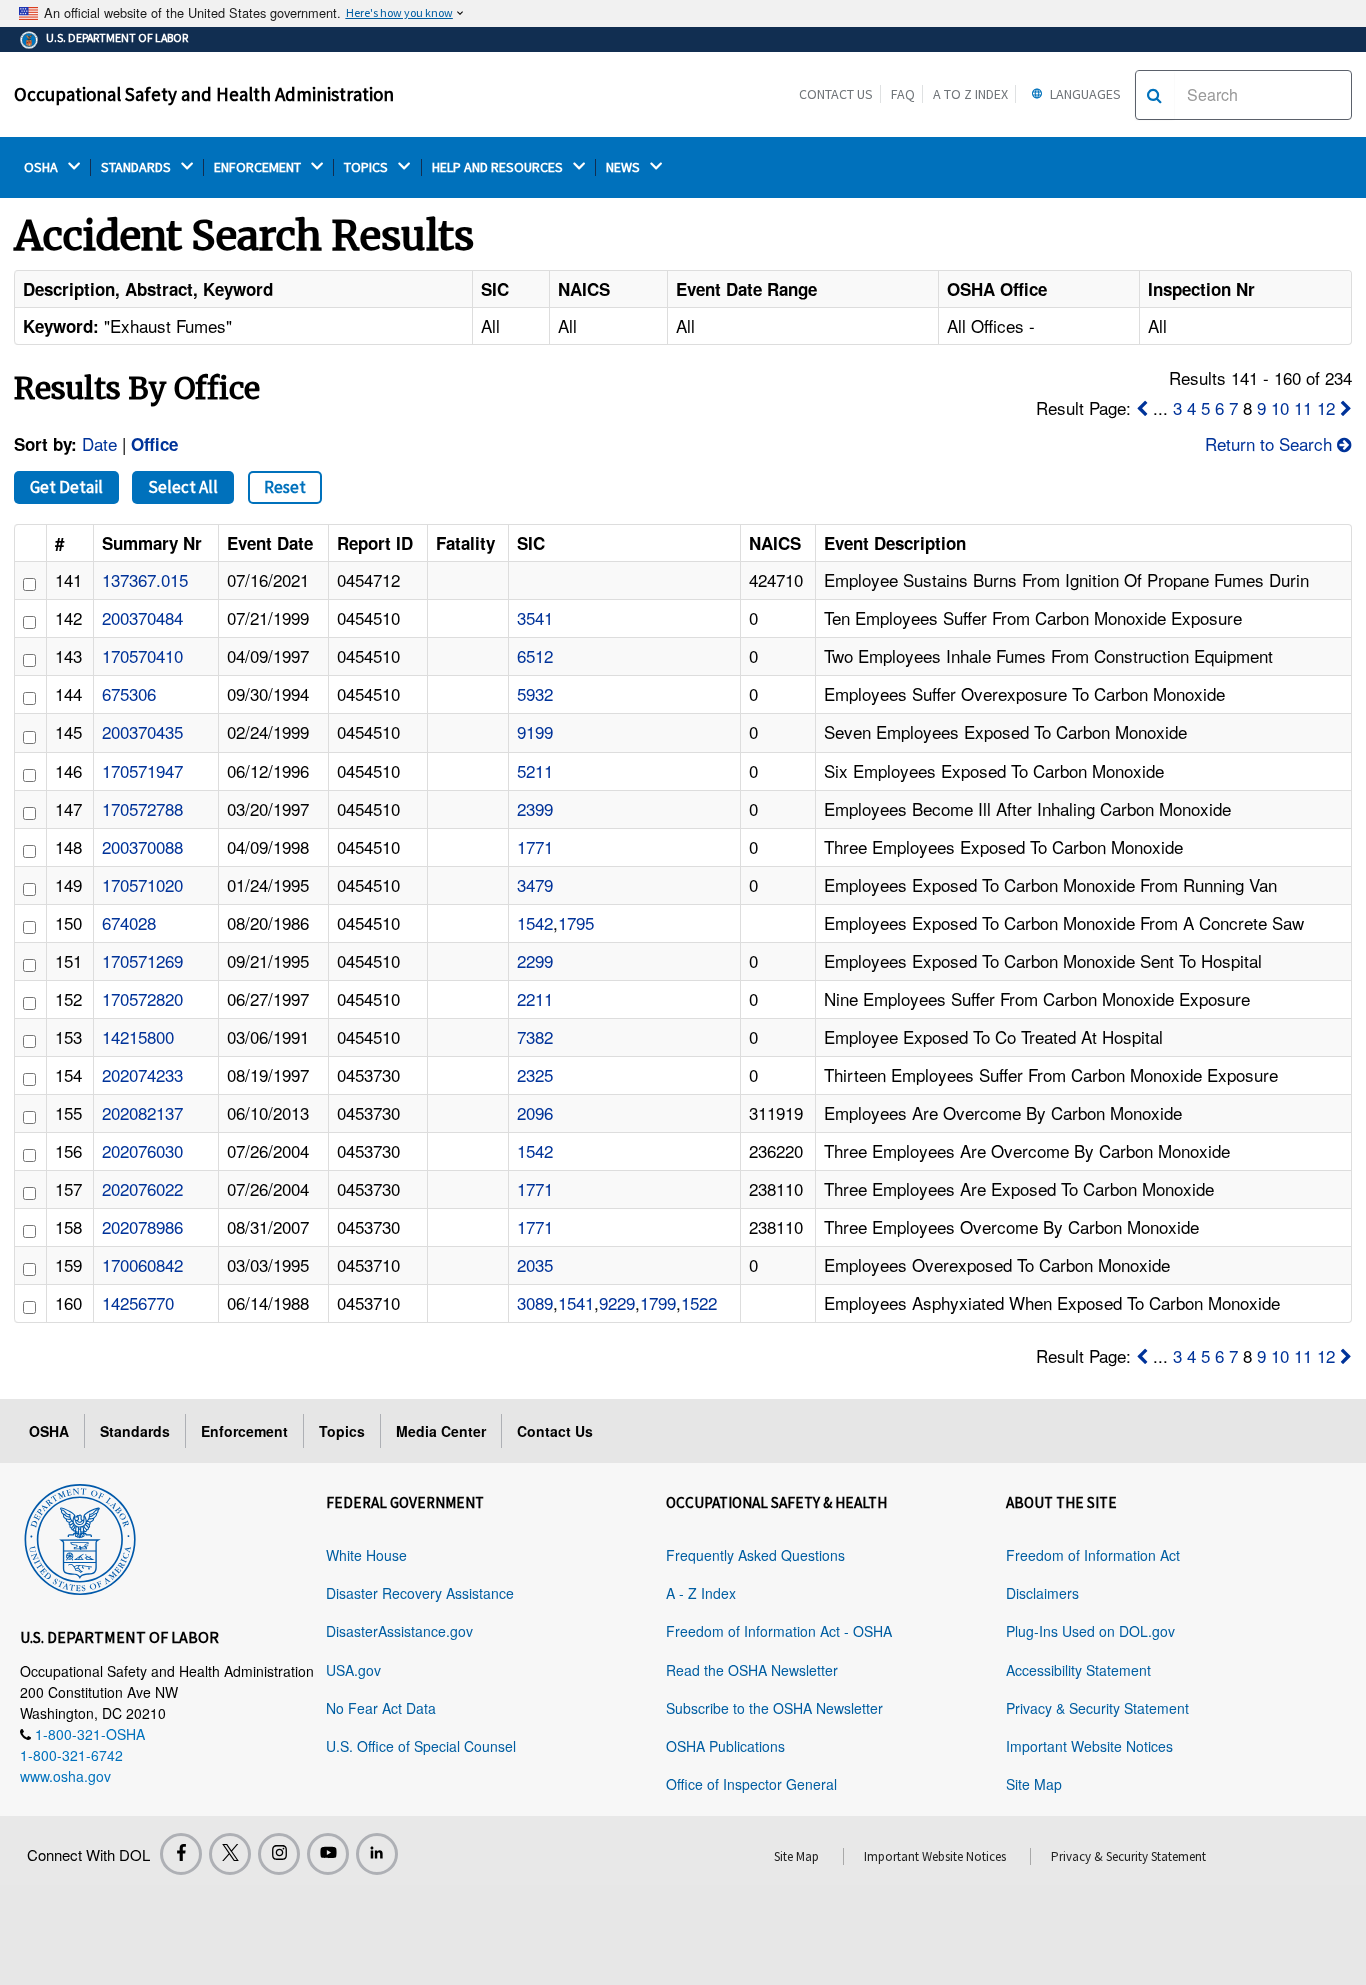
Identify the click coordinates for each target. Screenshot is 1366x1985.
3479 (535, 884)
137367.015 (145, 579)
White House (366, 1555)
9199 (535, 731)
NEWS (624, 167)
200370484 (142, 617)
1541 (576, 1302)
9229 (617, 1302)
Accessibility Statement (1078, 1670)
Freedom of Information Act (1093, 1555)
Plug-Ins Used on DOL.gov (1090, 1631)
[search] (1154, 95)
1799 (658, 1302)
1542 (535, 922)
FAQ (903, 94)
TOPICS (367, 167)
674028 (129, 922)
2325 (535, 1074)
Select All (183, 487)
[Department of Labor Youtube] (328, 1854)
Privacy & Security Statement (1097, 1708)
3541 (535, 617)
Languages (1084, 94)
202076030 (142, 1150)
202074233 (142, 1074)
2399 (535, 808)
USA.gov (353, 1670)
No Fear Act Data (381, 1708)
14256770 (138, 1302)
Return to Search (1271, 443)
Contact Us (836, 94)
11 (1303, 407)
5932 (535, 693)
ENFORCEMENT (259, 167)
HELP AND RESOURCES (499, 167)
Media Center (441, 1431)
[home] (80, 1536)
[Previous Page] (1142, 407)
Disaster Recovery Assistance (420, 1593)
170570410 (142, 655)
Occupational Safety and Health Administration (204, 94)
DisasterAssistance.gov (399, 1631)
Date (99, 443)
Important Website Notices (1089, 1746)
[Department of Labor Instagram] (279, 1854)
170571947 (142, 770)
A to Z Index (970, 94)
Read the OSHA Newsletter (752, 1670)
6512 (535, 655)
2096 (535, 1112)
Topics (342, 1431)
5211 (535, 770)
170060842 (142, 1264)
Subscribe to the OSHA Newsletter (774, 1708)
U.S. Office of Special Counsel (421, 1746)
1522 (699, 1302)
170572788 (142, 808)
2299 (535, 960)
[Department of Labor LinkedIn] (377, 1854)
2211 (535, 998)
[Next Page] (1346, 407)
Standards (135, 1431)
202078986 (142, 1226)
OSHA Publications (725, 1746)
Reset (285, 487)
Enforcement (244, 1431)
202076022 (142, 1188)
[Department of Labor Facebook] (181, 1854)
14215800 (138, 1036)
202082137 (142, 1112)
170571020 (142, 884)
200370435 (142, 731)
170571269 (142, 960)
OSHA (42, 167)
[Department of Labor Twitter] (230, 1854)
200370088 (142, 846)
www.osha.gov (65, 1776)
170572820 (142, 998)
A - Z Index (701, 1593)
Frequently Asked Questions (755, 1555)
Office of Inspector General (751, 1784)
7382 (535, 1036)
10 (1280, 407)
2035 (535, 1264)
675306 (129, 693)
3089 (535, 1302)
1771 (535, 846)
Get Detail (66, 487)
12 (1326, 407)
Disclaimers (1042, 1593)
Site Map (1034, 1784)
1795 (576, 922)
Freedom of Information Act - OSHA (779, 1631)
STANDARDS (137, 167)
